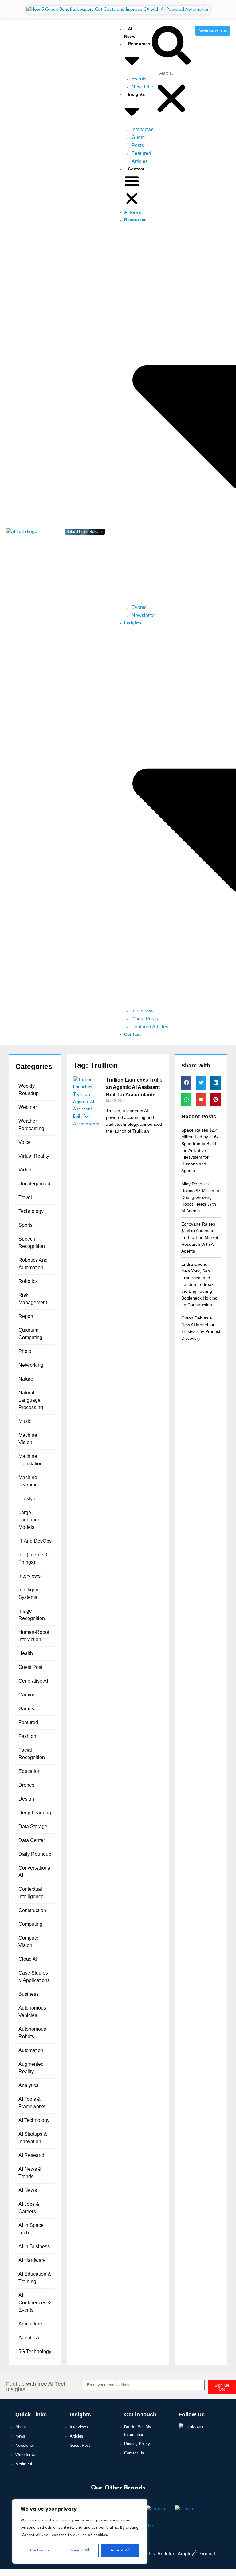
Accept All (120, 2550)
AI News (133, 212)
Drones (26, 1785)
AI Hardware (32, 2260)
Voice (25, 1142)
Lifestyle (28, 1499)
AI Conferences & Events (35, 2303)
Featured (28, 1722)
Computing (30, 1924)
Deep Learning (35, 1813)
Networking (31, 1365)
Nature (26, 1379)
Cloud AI (28, 1959)
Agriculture (30, 2324)
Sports (26, 1225)
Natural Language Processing (31, 1400)
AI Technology (34, 2120)
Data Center (32, 1840)
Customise (40, 2550)
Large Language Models (29, 1520)
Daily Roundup (35, 1854)
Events (139, 79)
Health (26, 1653)
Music (25, 1421)
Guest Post (30, 1667)
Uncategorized (34, 1184)
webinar (28, 1107)
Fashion (27, 1736)
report (26, 1316)
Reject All (80, 2550)
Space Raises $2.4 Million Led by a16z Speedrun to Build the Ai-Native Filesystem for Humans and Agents (200, 1150)
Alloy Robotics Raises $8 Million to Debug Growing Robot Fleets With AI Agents (200, 1197)
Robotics (28, 1281)
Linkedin (195, 2427)
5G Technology (35, 2351)
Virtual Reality (34, 1156)
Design (26, 1799)
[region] (80, 2531)
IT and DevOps (35, 1541)
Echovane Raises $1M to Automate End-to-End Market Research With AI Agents (200, 1237)
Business (29, 1994)
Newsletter (143, 87)
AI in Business (34, 2246)
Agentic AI (29, 2338)
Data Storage (33, 1826)
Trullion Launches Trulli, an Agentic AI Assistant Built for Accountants (134, 1087)
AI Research (32, 2155)
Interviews (143, 129)
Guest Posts (145, 1019)
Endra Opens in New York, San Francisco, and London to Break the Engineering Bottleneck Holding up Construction (199, 1284)
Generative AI (33, 1681)
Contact (136, 169)
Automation (31, 2050)
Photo (25, 1351)
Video (25, 1170)
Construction (32, 1910)
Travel (25, 1197)
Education (29, 1771)
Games (26, 1709)
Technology (31, 1211)
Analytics (28, 2085)
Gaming (27, 1695)
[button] (132, 191)
